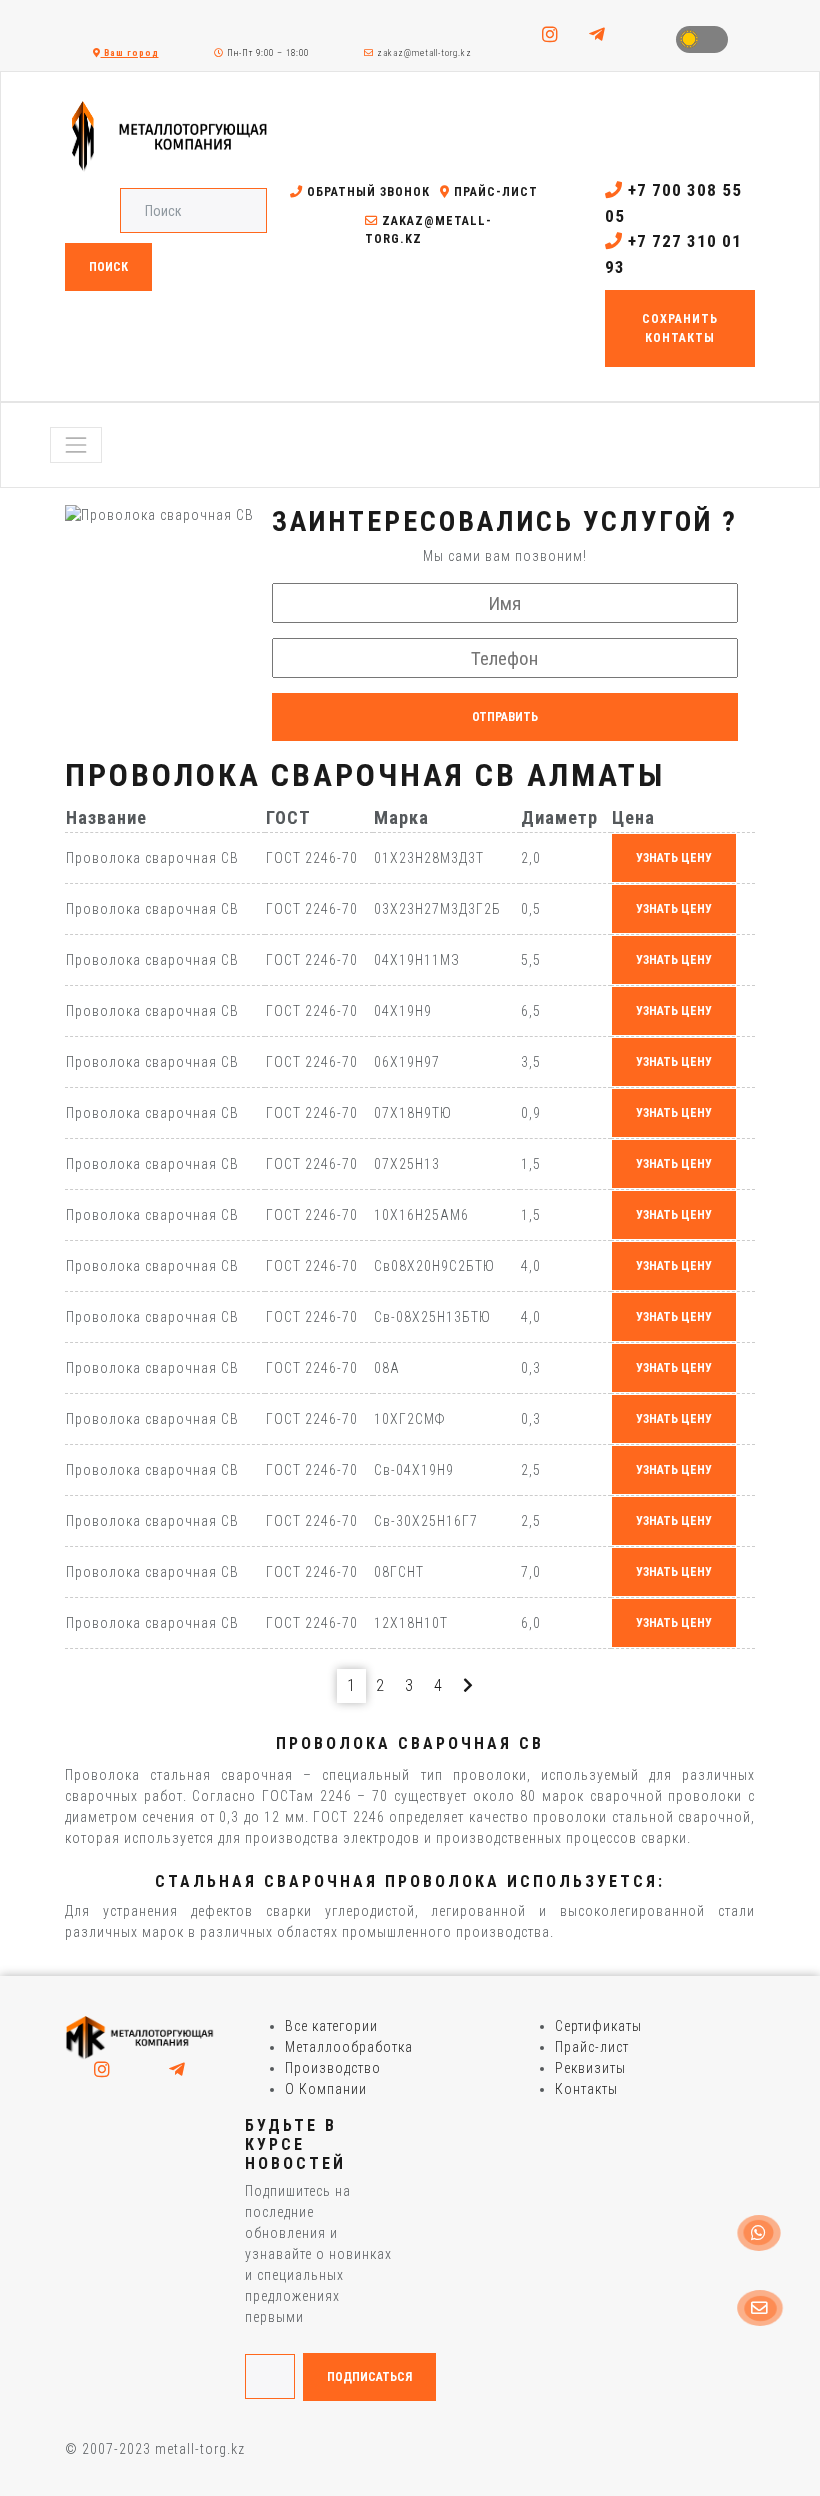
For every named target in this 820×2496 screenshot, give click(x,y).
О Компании (326, 2089)
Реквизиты (590, 2068)
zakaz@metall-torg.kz (423, 53)
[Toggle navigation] (76, 445)
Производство (333, 2068)
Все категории (331, 2026)
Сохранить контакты (680, 328)
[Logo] (140, 2037)
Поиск (108, 267)
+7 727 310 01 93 (673, 254)
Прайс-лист (494, 192)
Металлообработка (349, 2047)
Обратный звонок (366, 192)
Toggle (702, 39)
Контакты (586, 2089)
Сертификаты (598, 2026)
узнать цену (674, 858)
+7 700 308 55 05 (673, 203)
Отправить (505, 717)
